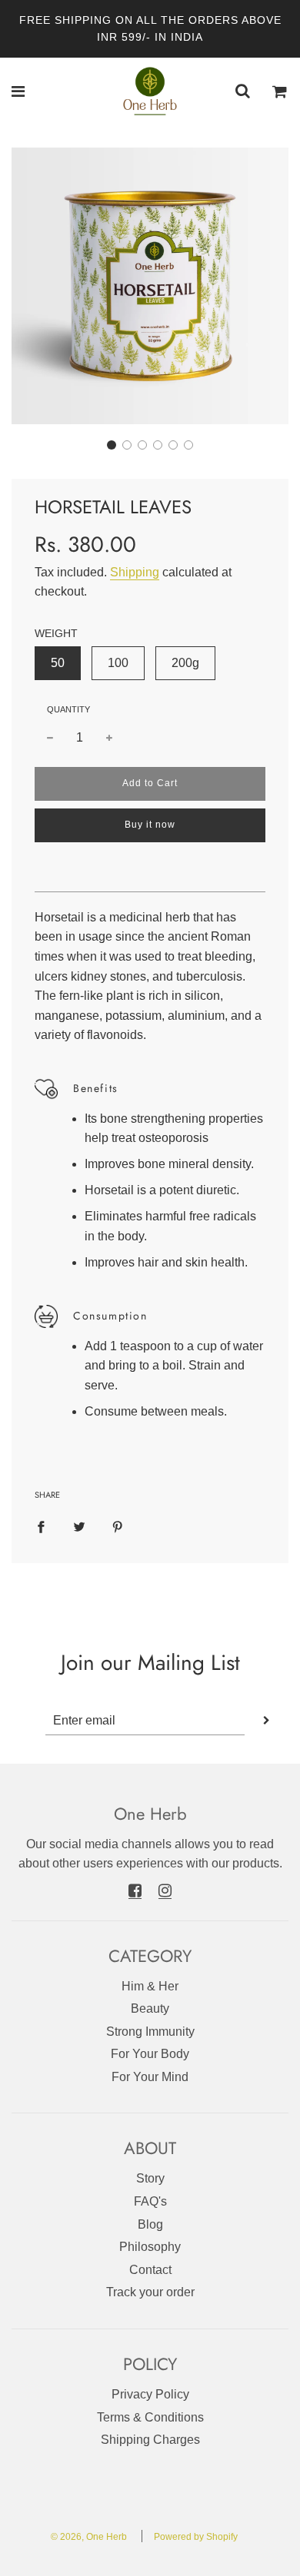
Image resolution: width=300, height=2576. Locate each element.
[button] (112, 445)
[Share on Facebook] (41, 1526)
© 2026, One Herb (89, 2537)
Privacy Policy (150, 2394)
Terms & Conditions (150, 2417)
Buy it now (150, 825)
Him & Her (150, 1986)
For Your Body (150, 2054)
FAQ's (150, 2201)
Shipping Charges (150, 2440)
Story (150, 2178)
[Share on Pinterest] (118, 1526)
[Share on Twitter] (79, 1526)
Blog (150, 2224)
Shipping (135, 572)
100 (118, 663)
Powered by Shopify (196, 2537)
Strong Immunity (150, 2032)
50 (58, 663)
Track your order (150, 2292)
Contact (150, 2270)
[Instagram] (165, 1890)
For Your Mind (150, 2077)
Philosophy (150, 2247)
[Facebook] (135, 1890)
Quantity (68, 709)
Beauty (150, 2008)
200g (185, 663)
